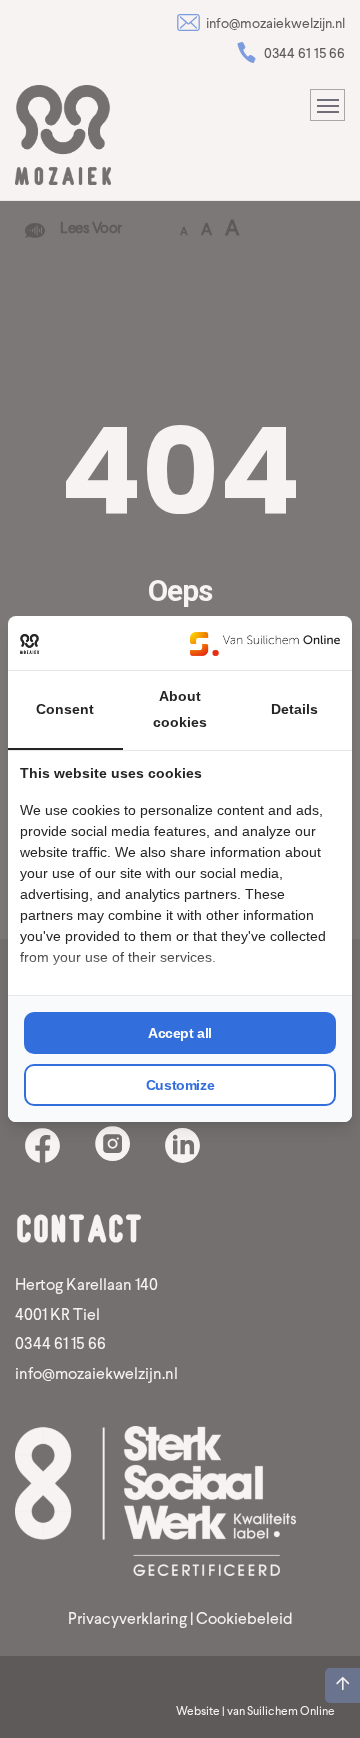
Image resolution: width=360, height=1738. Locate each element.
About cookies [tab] (180, 709)
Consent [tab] (65, 709)
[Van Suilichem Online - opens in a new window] (265, 643)
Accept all (180, 1033)
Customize (180, 1085)
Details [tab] (294, 709)
